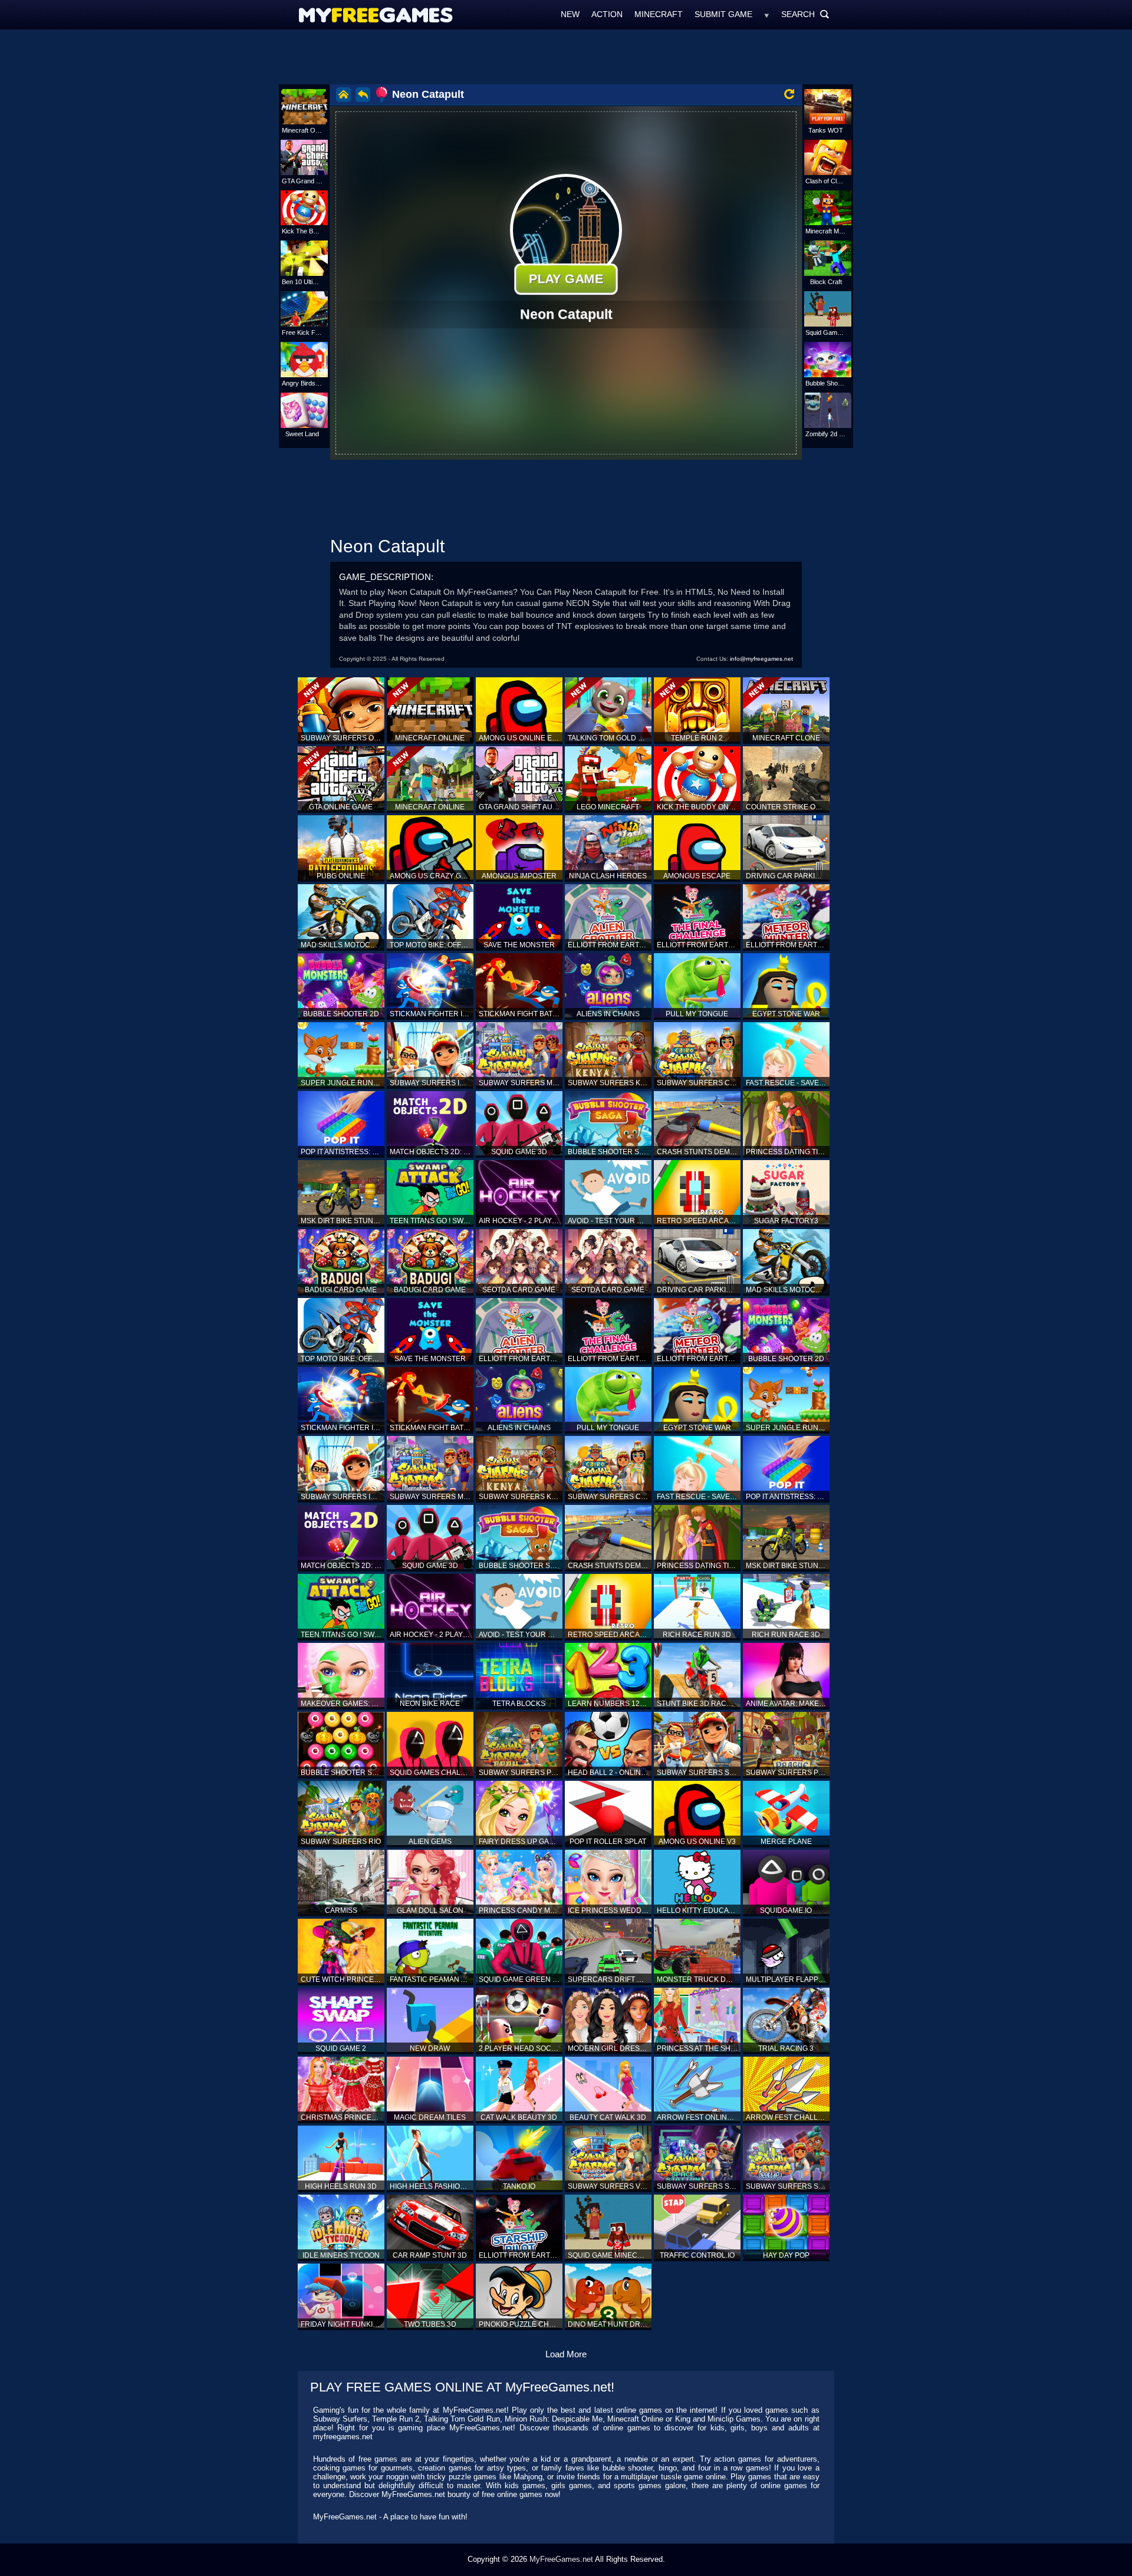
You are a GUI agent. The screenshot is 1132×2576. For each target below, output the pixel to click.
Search (805, 14)
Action (607, 14)
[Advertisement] (566, 56)
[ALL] (767, 14)
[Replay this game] (789, 94)
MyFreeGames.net (561, 2559)
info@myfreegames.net (761, 659)
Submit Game (723, 14)
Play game (566, 279)
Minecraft (659, 14)
